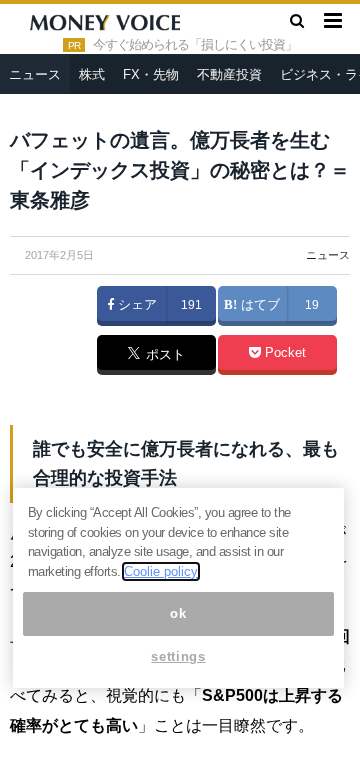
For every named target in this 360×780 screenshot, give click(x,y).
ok (178, 613)
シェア (135, 305)
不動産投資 (229, 74)
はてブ (258, 305)
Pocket (283, 353)
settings (178, 656)
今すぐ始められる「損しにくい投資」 (195, 45)
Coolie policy (161, 571)
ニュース (35, 74)
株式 (92, 74)
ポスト (163, 356)
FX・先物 (151, 74)
